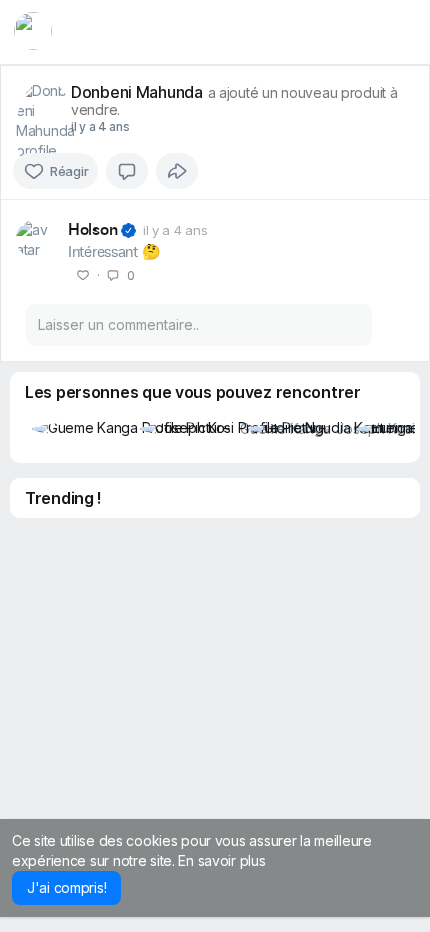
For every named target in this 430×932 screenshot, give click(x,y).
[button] (33, 31)
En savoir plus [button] (221, 860)
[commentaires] (127, 171)
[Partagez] (177, 171)
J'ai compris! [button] (66, 887)
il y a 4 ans (100, 126)
